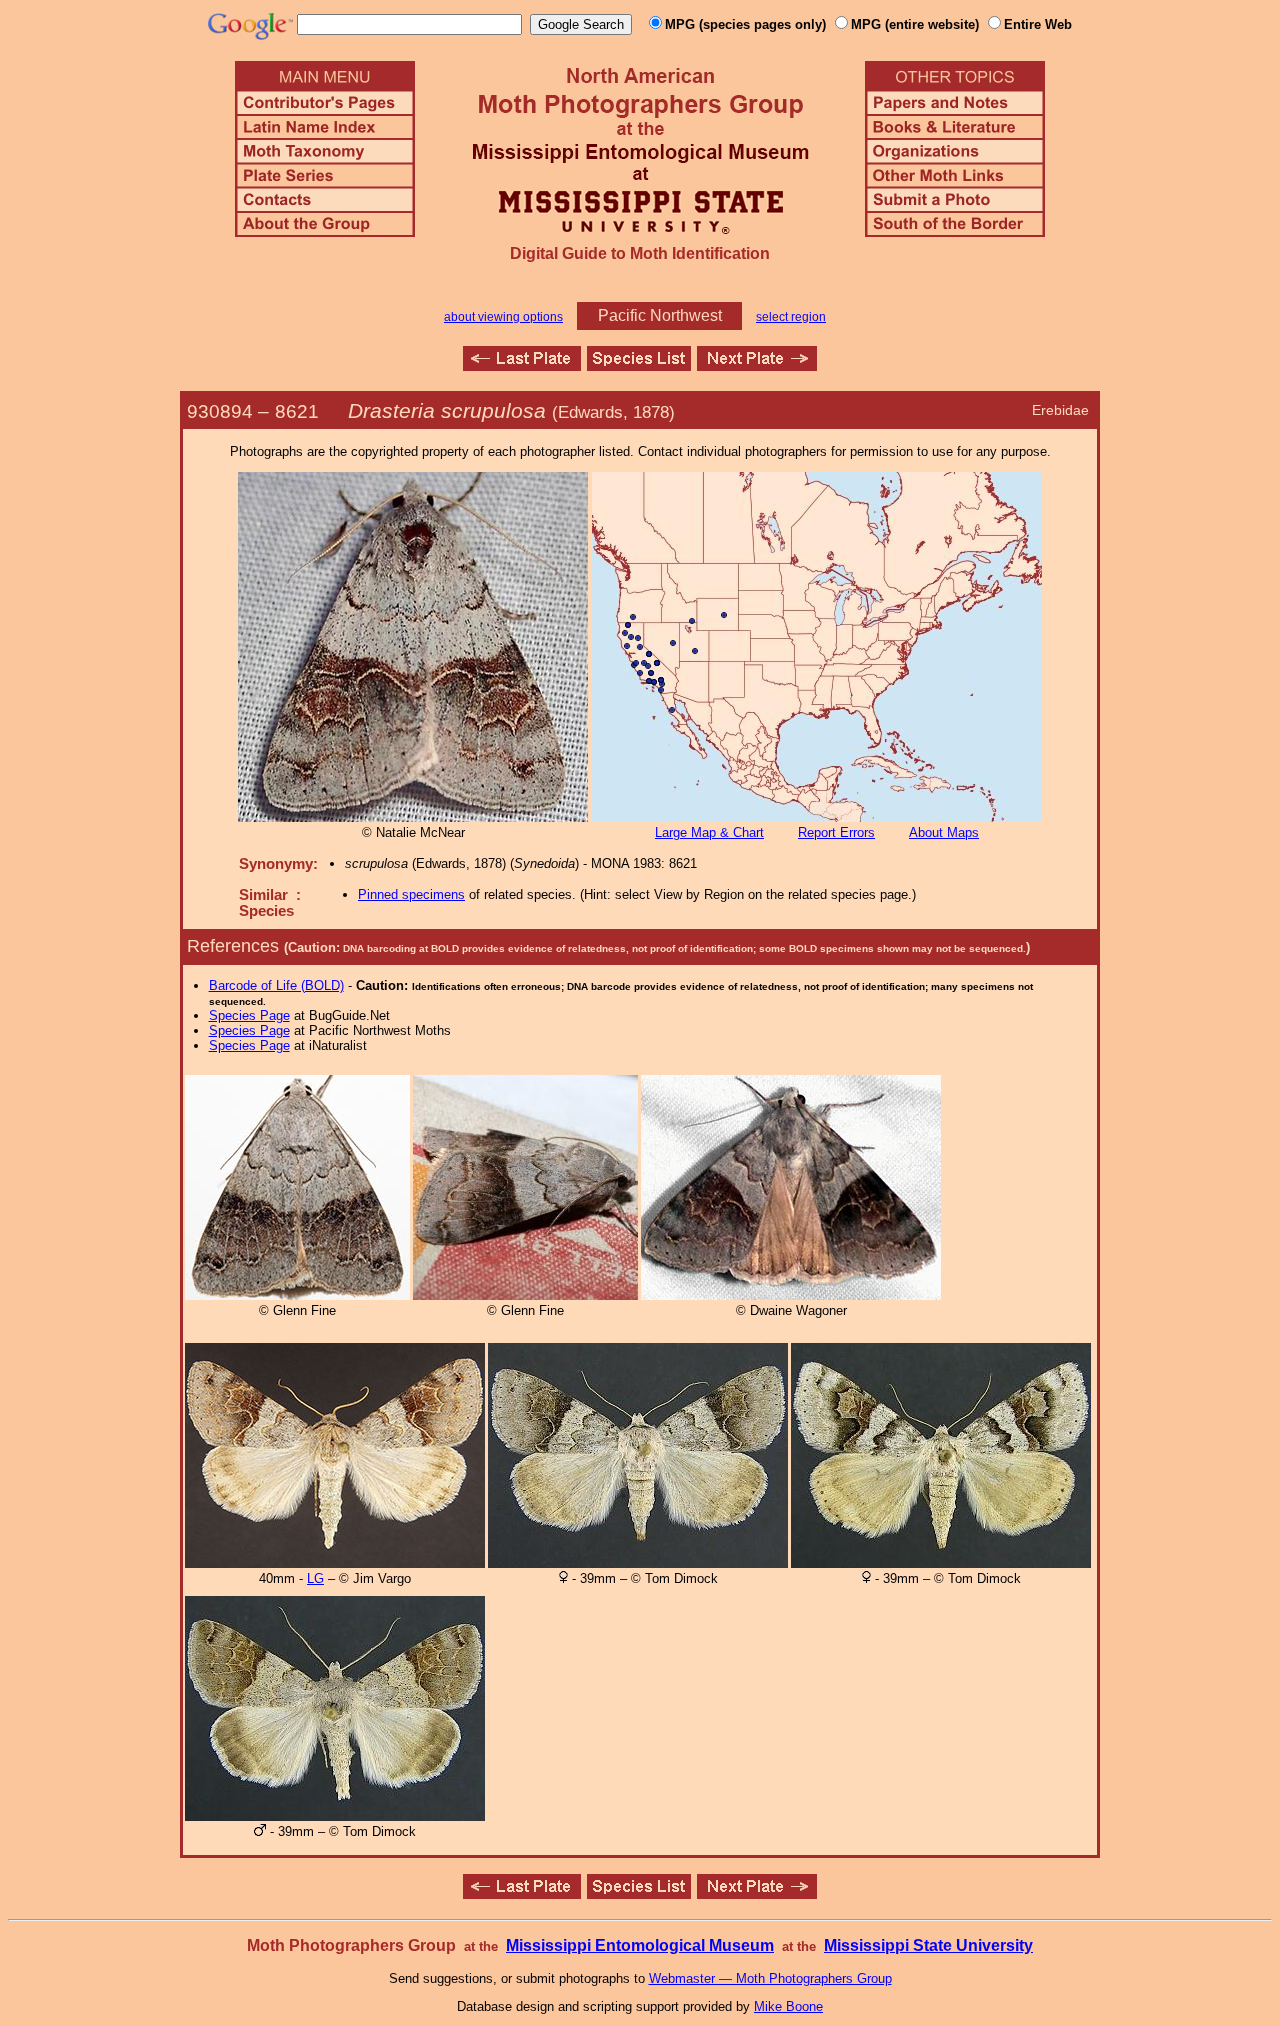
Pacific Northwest (660, 315)
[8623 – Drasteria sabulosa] (757, 365)
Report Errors (836, 832)
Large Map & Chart (709, 832)
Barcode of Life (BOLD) (276, 985)
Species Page (249, 1015)
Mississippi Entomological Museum (640, 1945)
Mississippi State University (928, 1945)
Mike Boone (788, 2006)
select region (791, 317)
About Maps (944, 832)
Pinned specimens (411, 894)
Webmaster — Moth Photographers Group (770, 1978)
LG (315, 1578)
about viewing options (503, 317)
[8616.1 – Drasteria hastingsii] (522, 365)
